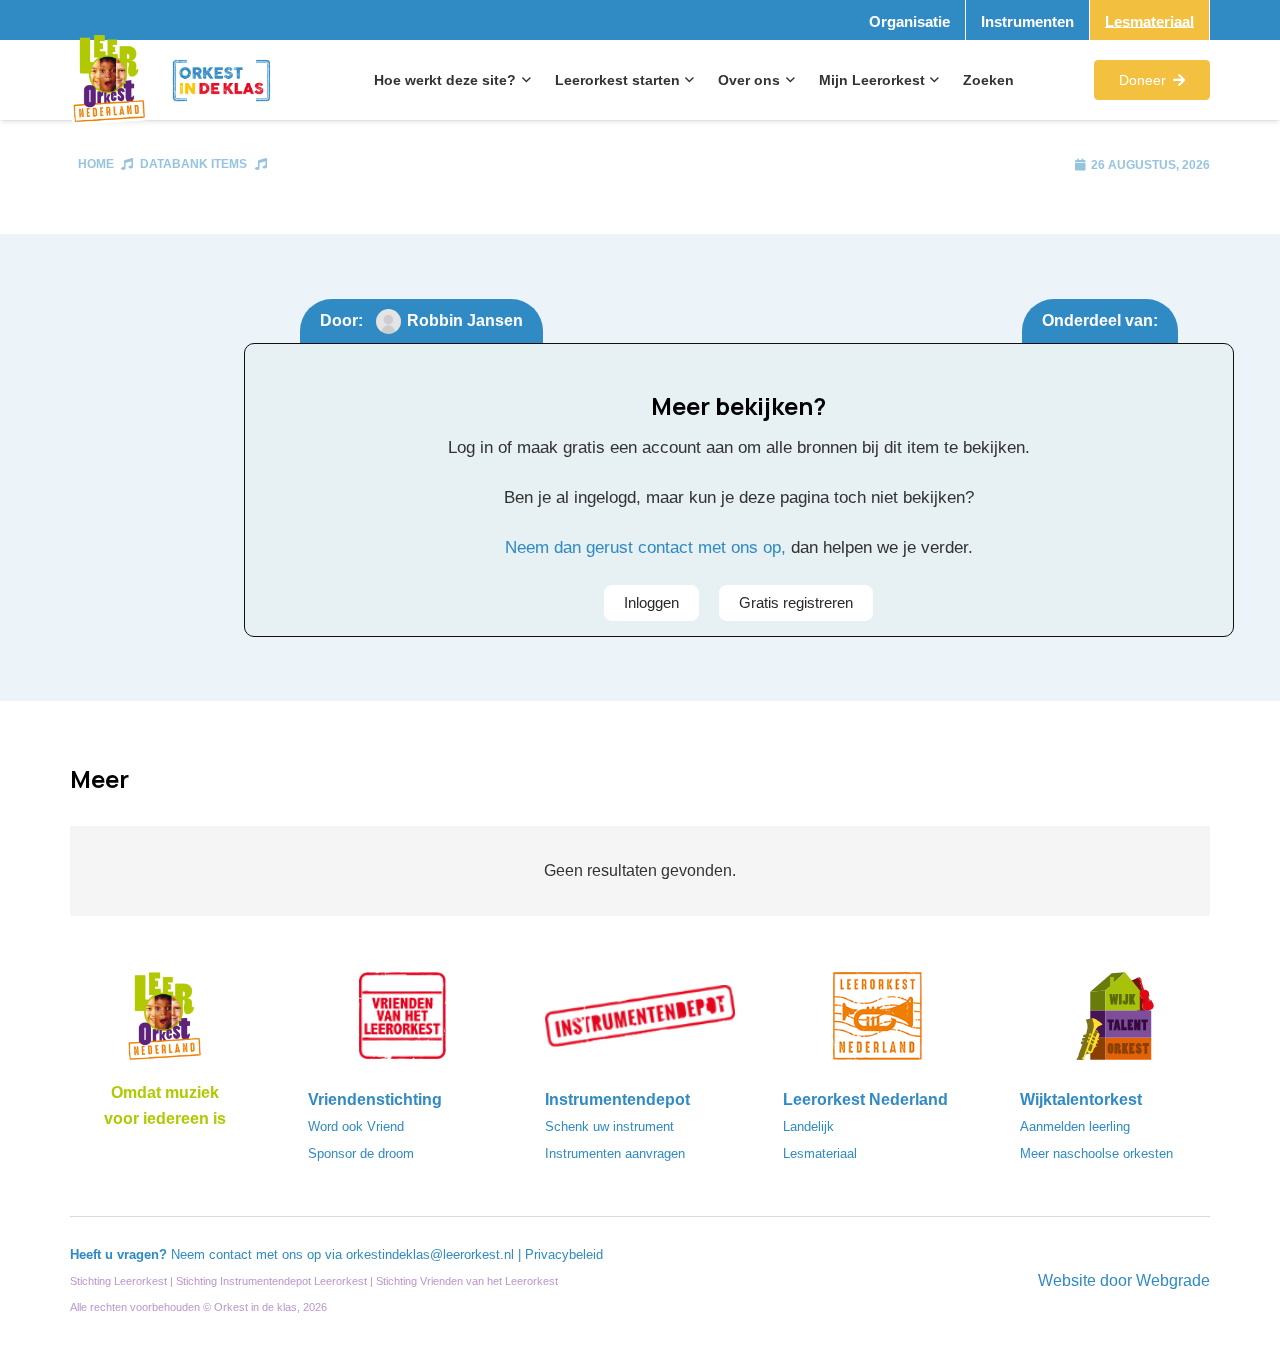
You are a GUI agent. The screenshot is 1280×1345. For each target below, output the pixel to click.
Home (96, 164)
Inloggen (651, 602)
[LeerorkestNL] (878, 1022)
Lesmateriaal (820, 1153)
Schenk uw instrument (609, 1126)
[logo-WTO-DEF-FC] (1115, 1022)
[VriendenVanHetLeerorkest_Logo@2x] (403, 1022)
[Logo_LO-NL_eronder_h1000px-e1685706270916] (165, 1022)
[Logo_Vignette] (109, 80)
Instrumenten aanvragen (615, 1153)
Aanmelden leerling (1075, 1126)
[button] (523, 80)
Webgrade (1173, 1280)
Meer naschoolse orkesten (1096, 1153)
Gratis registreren (796, 602)
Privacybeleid (564, 1254)
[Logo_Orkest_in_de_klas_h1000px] (222, 80)
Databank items (193, 164)
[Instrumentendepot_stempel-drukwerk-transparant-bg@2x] (640, 1022)
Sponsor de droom (361, 1153)
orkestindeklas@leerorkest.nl (430, 1254)
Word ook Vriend (356, 1126)
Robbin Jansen (465, 320)
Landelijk (808, 1126)
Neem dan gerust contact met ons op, (645, 547)
